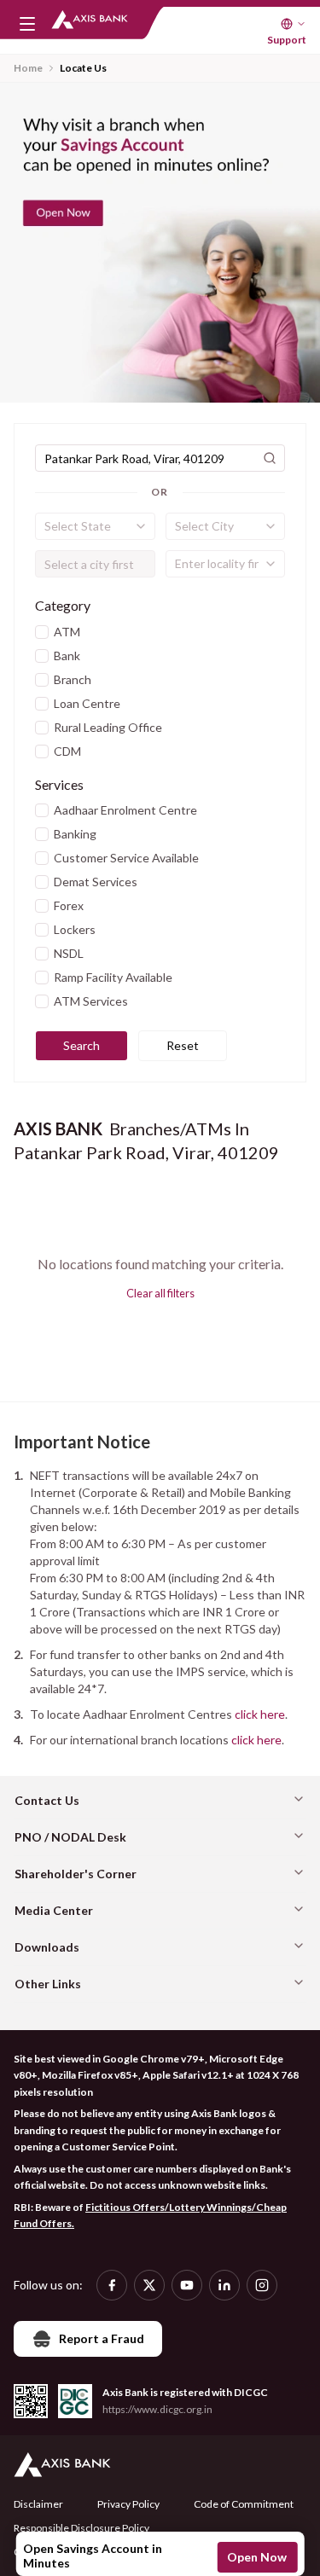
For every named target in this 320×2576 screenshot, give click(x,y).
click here (260, 1714)
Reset (183, 1045)
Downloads (47, 1947)
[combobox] (95, 526)
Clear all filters (160, 1293)
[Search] (270, 458)
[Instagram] (262, 2285)
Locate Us (83, 68)
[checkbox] (42, 632)
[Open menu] (27, 24)
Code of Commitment (244, 2504)
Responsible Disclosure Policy (81, 2528)
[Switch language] (294, 24)
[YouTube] (187, 2285)
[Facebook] (112, 2285)
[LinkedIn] (224, 2285)
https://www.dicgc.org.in (157, 2409)
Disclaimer (38, 2504)
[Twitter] (149, 2285)
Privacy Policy (128, 2504)
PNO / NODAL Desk (70, 1837)
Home (28, 68)
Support (287, 40)
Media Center (54, 1910)
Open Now (257, 2557)
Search (81, 1045)
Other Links (48, 1984)
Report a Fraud (102, 2338)
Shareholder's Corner (76, 1874)
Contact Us (47, 1800)
